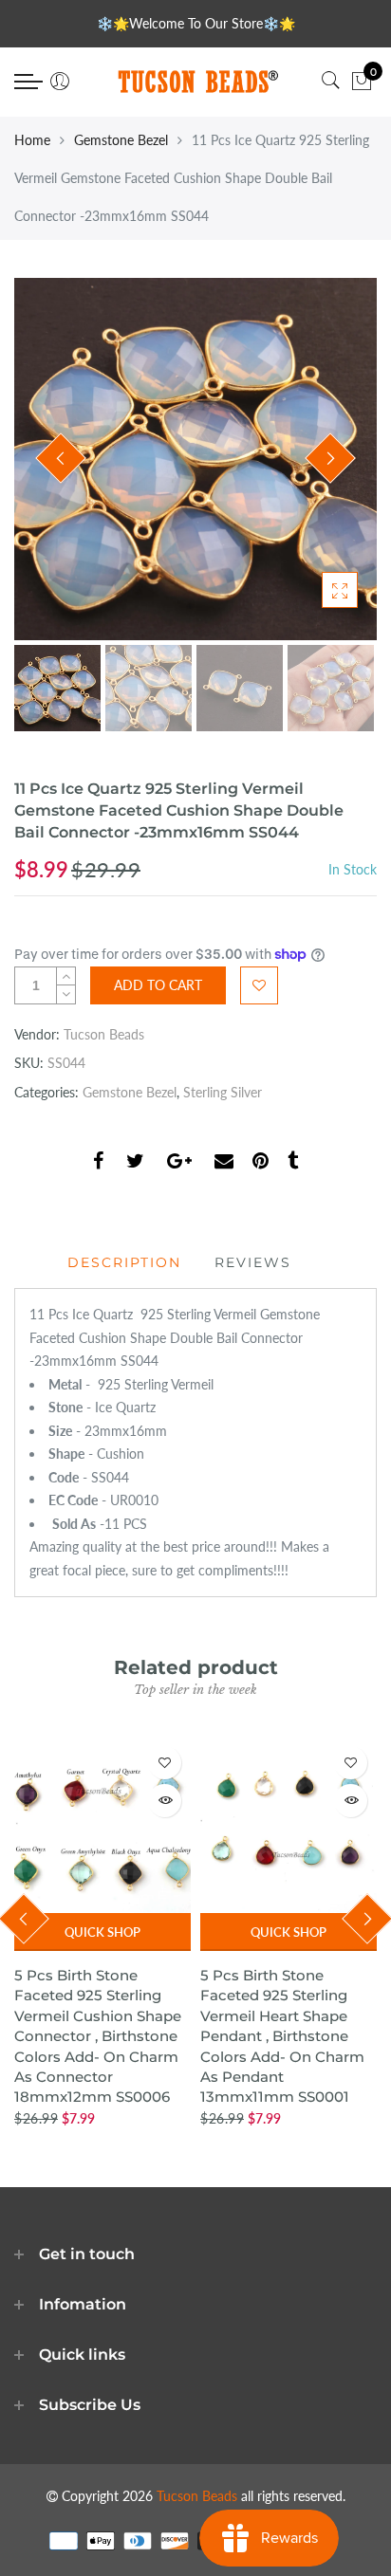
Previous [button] (61, 458)
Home (32, 140)
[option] (195, 459)
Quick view (165, 1801)
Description (124, 1262)
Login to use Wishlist (259, 985)
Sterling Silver (223, 1092)
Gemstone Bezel (121, 140)
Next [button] (330, 458)
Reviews (253, 1262)
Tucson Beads (104, 1034)
